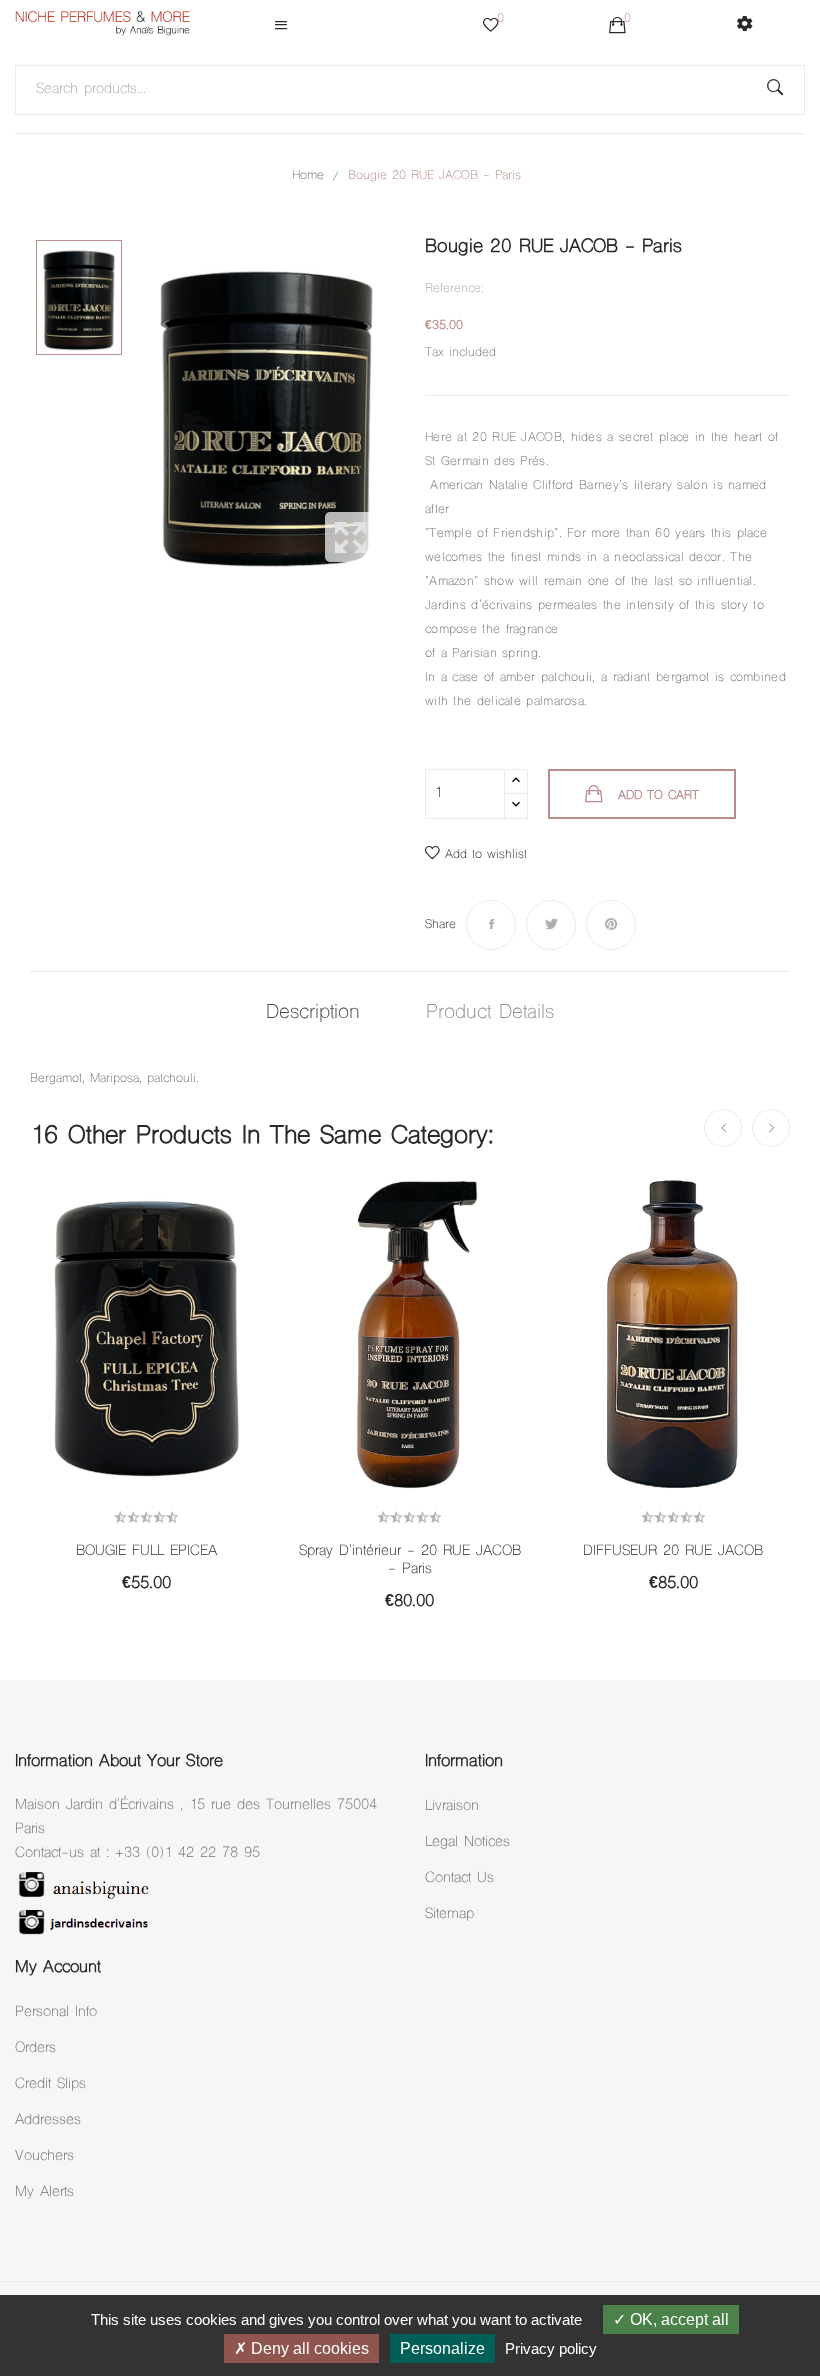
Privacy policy (551, 2348)
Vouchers (44, 2156)
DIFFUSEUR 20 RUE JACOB (673, 1552)
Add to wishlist (486, 855)
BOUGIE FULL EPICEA (146, 1552)
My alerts (44, 2192)
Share (491, 925)
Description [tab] (313, 1013)
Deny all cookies (308, 2348)
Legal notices (467, 1842)
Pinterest (611, 925)
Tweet (551, 925)
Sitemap (449, 1914)
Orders (35, 2048)
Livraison (452, 1806)
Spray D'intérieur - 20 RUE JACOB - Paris (410, 1561)
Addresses (48, 2120)
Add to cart (658, 796)
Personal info (56, 2012)
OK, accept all (677, 2319)
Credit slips (50, 2084)
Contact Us (459, 1878)
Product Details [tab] (490, 1013)
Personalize (442, 2348)
